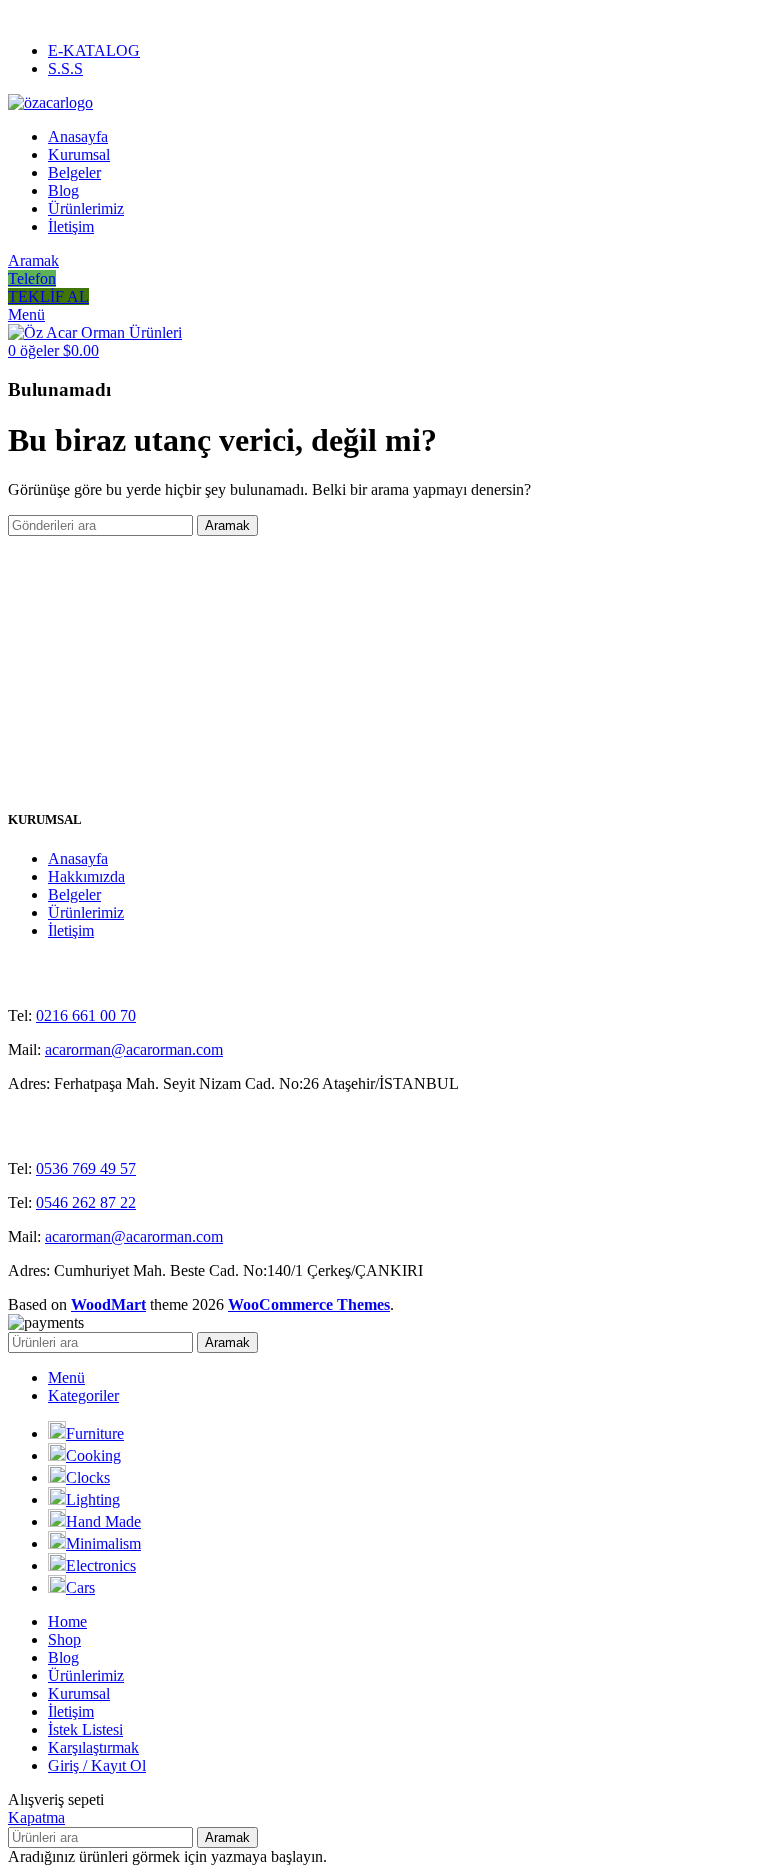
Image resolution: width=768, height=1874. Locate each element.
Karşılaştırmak (93, 1747)
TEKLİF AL (48, 296)
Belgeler (74, 894)
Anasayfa (78, 858)
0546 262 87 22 (86, 1202)
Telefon (32, 278)
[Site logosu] (50, 102)
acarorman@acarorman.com (134, 1049)
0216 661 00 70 (86, 1015)
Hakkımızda (86, 876)
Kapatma (36, 1817)
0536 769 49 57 (86, 1168)
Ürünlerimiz (86, 912)
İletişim (71, 930)
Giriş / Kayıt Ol (97, 1765)
